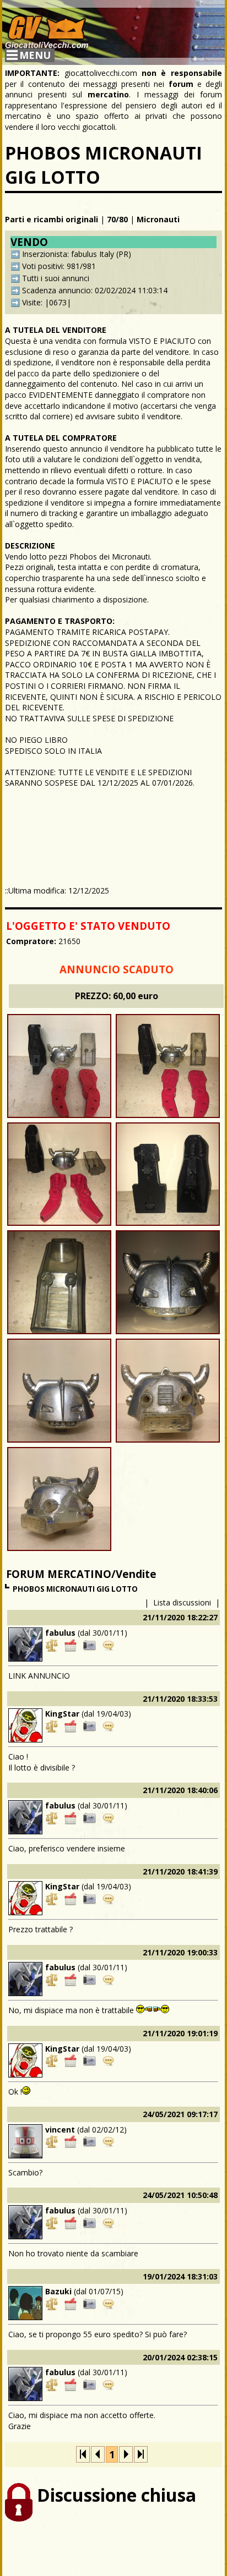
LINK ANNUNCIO (39, 1676)
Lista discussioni (182, 1602)
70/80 (117, 219)
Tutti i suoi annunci (56, 278)
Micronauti (158, 219)
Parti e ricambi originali (52, 219)
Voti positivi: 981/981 (59, 266)
